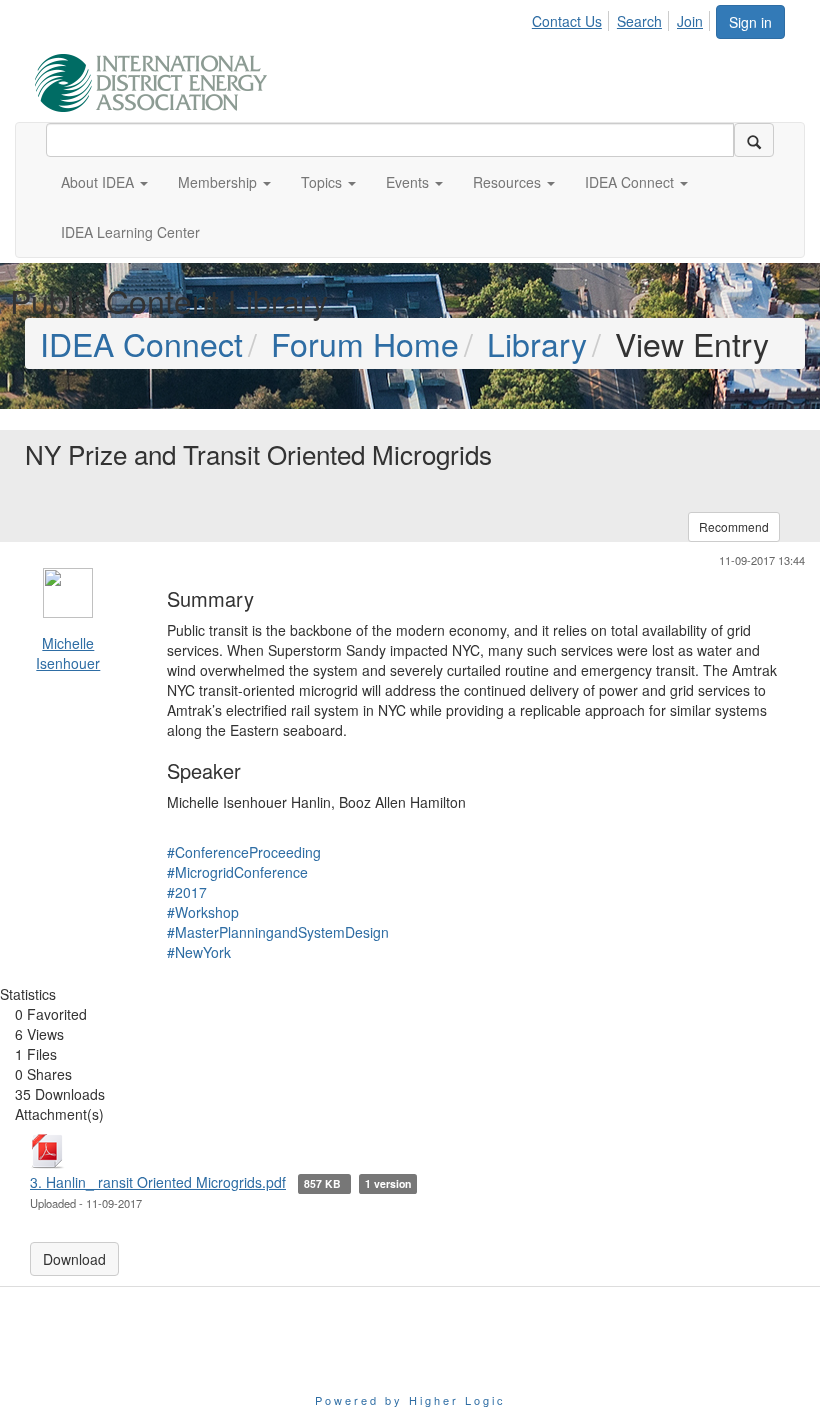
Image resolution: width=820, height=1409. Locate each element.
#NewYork (199, 952)
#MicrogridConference (237, 872)
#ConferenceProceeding (244, 852)
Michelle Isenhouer (68, 653)
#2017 (187, 892)
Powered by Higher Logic (410, 1400)
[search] (754, 140)
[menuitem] (572, 18)
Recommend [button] (734, 526)
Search (639, 21)
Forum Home (365, 343)
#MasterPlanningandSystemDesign (278, 932)
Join (690, 21)
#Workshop (203, 912)
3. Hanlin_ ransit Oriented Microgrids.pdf (158, 1182)
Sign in (750, 22)
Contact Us (567, 21)
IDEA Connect (141, 343)
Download (74, 1259)
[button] (104, 182)
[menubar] (623, 18)
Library (537, 343)
